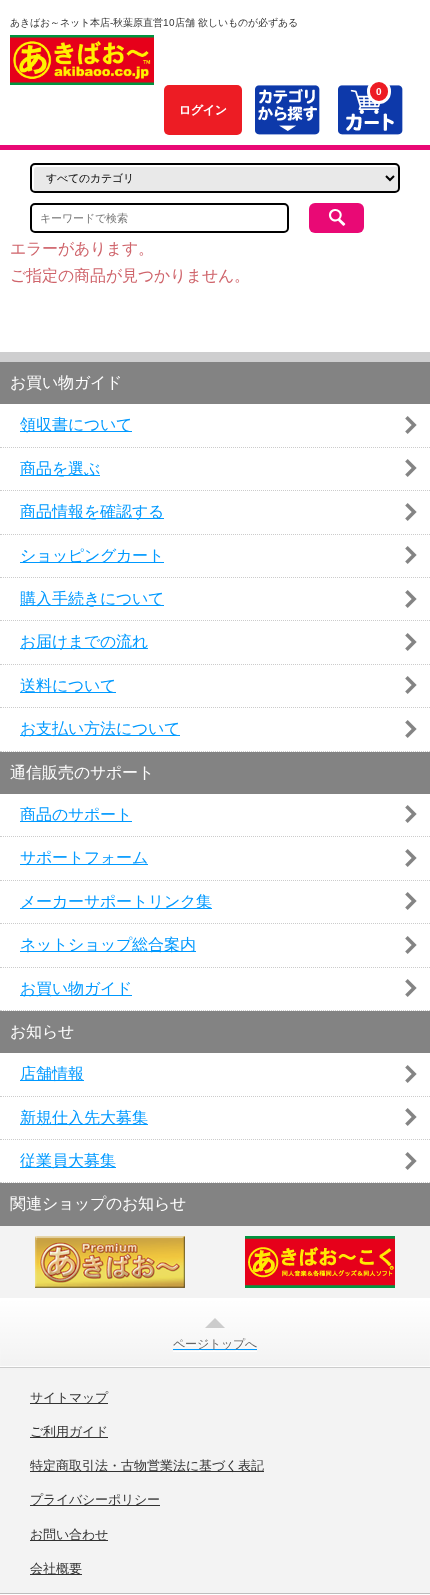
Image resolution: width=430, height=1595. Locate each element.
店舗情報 (52, 1073)
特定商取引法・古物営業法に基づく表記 (147, 1466)
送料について (68, 685)
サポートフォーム (84, 857)
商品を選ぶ (60, 468)
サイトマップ (69, 1398)
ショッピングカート (92, 555)
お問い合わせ (69, 1535)
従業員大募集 (68, 1160)
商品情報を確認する (92, 511)
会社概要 (56, 1569)
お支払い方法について (100, 728)
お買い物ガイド (76, 988)
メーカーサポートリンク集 (116, 901)
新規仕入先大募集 (84, 1117)
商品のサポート (76, 814)
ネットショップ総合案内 (108, 944)
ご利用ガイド (69, 1432)
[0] (369, 123)
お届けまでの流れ (84, 641)
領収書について (76, 424)
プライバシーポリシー (95, 1500)
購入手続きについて (92, 598)
